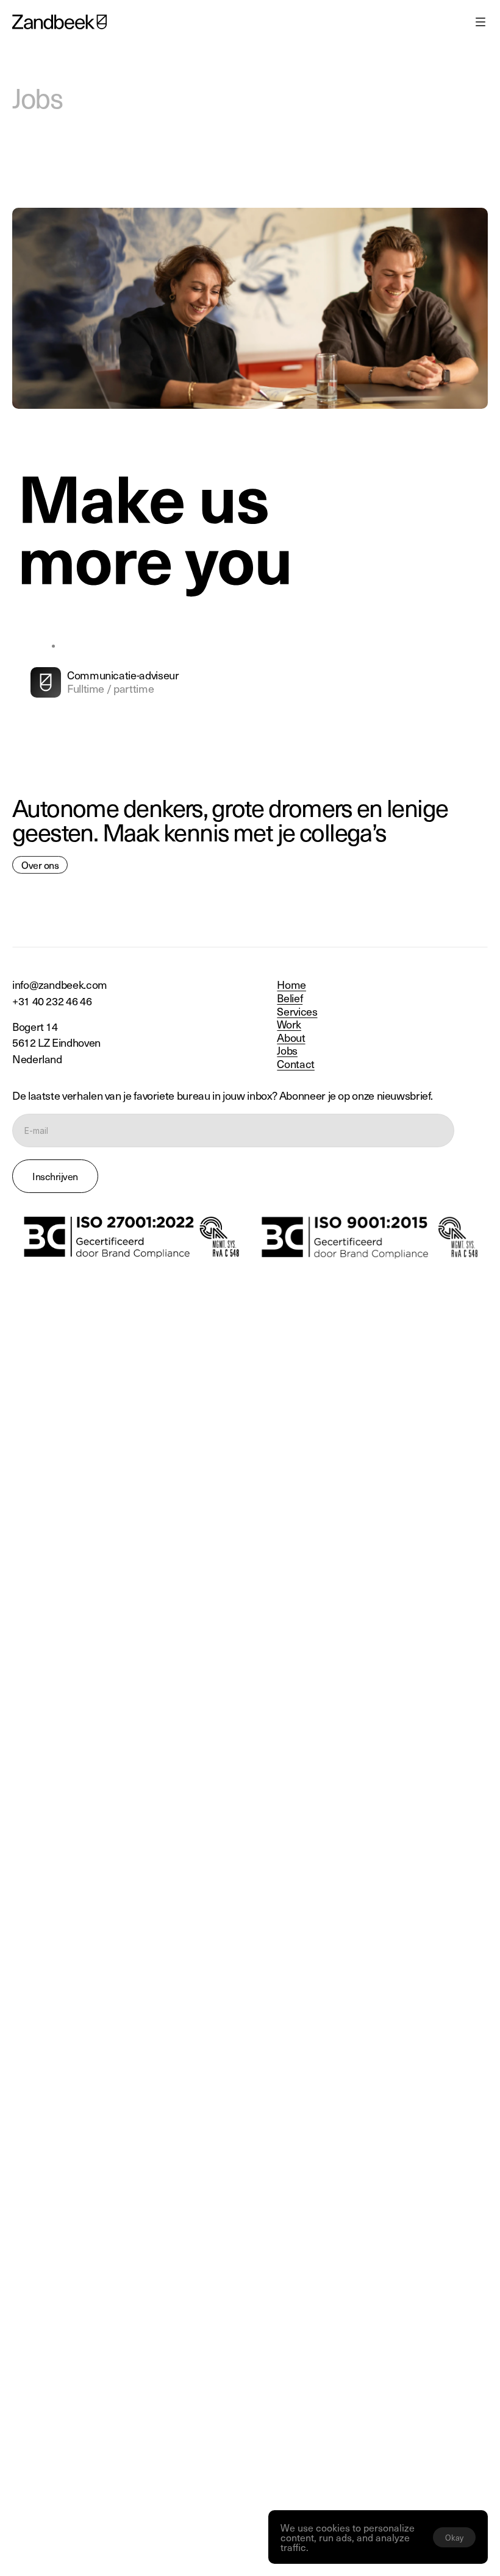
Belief (290, 998)
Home (291, 984)
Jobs (287, 1050)
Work (289, 1024)
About (291, 1037)
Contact (295, 1063)
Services (297, 1011)
